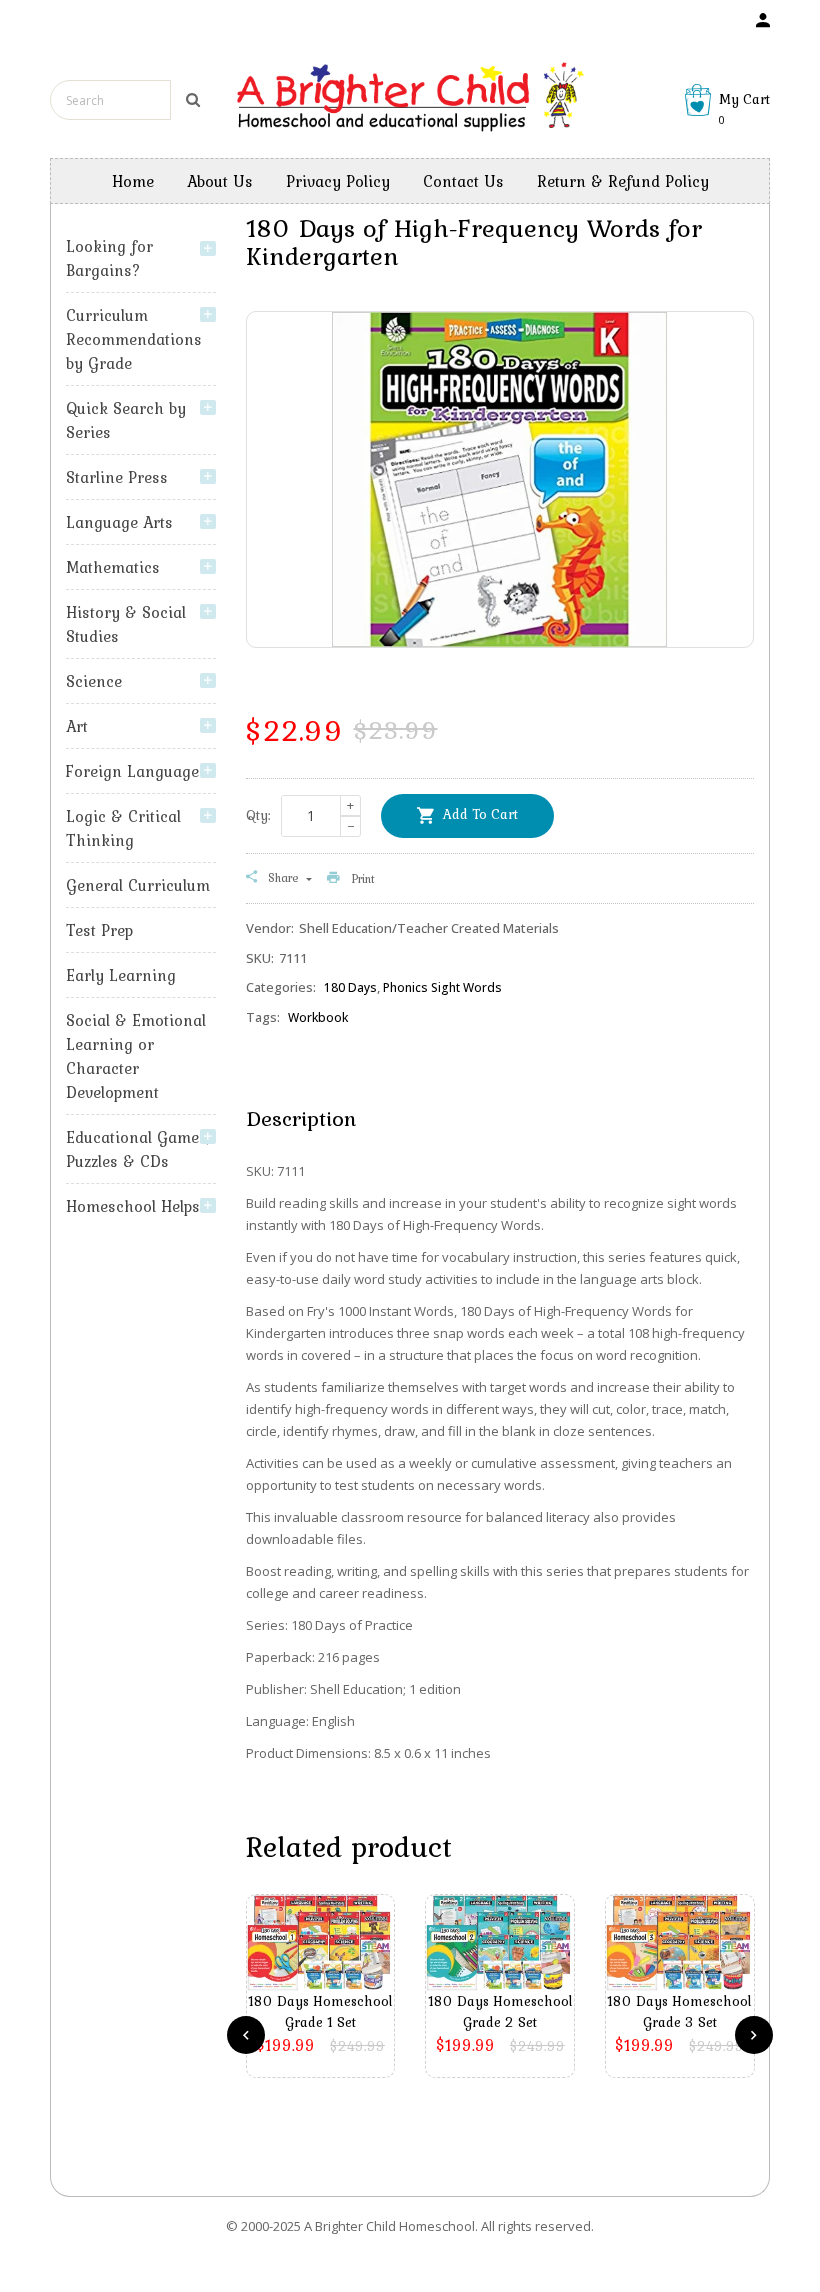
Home (133, 181)
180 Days (350, 987)
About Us (220, 181)
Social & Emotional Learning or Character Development (136, 1056)
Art (77, 726)
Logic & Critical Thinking (123, 828)
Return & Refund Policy (623, 181)
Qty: (258, 815)
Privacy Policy (338, 181)
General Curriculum (138, 885)
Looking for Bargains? (109, 258)
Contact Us (463, 181)
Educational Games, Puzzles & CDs (138, 1149)
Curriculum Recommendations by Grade (134, 339)
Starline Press (117, 477)
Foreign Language (132, 771)
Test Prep (99, 930)
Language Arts (119, 522)
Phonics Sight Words (442, 987)
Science (94, 681)
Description (301, 1118)
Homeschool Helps (133, 1206)
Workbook (318, 1017)
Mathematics (113, 567)
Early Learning (121, 975)
